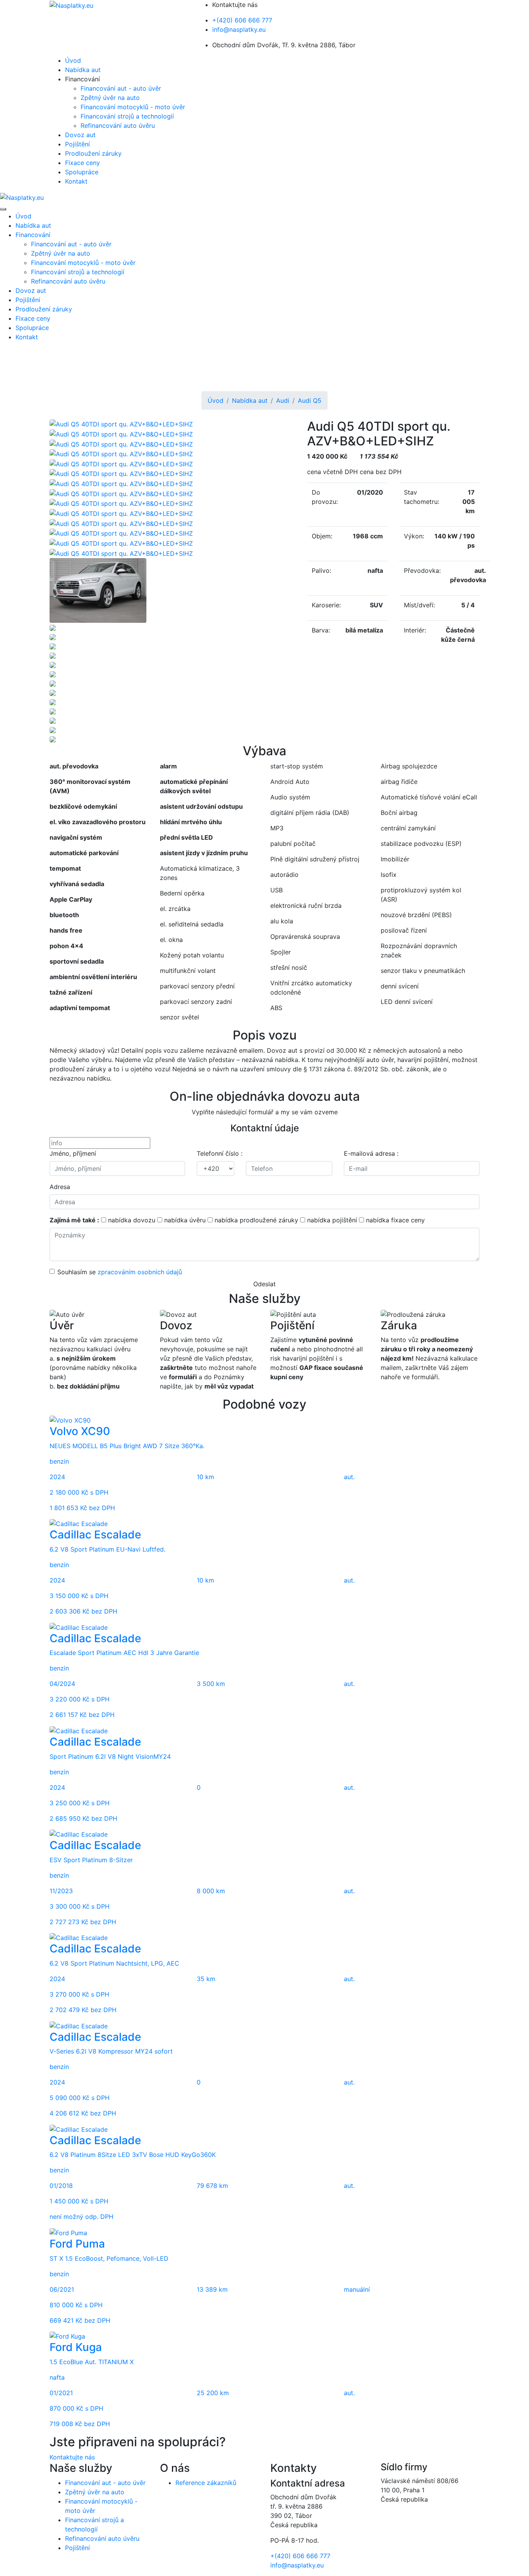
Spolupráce (82, 172)
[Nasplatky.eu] (71, 5)
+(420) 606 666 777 (242, 20)
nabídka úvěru (185, 1220)
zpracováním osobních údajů (140, 1272)
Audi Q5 (310, 400)
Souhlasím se (120, 1272)
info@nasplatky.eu (239, 29)
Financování (33, 235)
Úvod (73, 60)
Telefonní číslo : (220, 1153)
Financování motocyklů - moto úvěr (133, 107)
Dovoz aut (80, 135)
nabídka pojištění (332, 1220)
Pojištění (77, 144)
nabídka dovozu (132, 1220)
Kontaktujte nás (72, 2457)
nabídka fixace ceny (395, 1220)
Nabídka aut (83, 70)
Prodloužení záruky (93, 153)
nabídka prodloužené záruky (256, 1220)
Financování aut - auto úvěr (121, 88)
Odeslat (264, 1284)
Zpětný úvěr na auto (110, 98)
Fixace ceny (82, 163)
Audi (283, 400)
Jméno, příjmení (73, 1153)
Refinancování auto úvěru (118, 125)
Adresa (60, 1187)
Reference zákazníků (206, 2483)
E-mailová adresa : (371, 1153)
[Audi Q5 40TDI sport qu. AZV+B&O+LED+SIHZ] (121, 424)
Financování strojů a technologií (127, 116)
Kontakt (76, 181)
